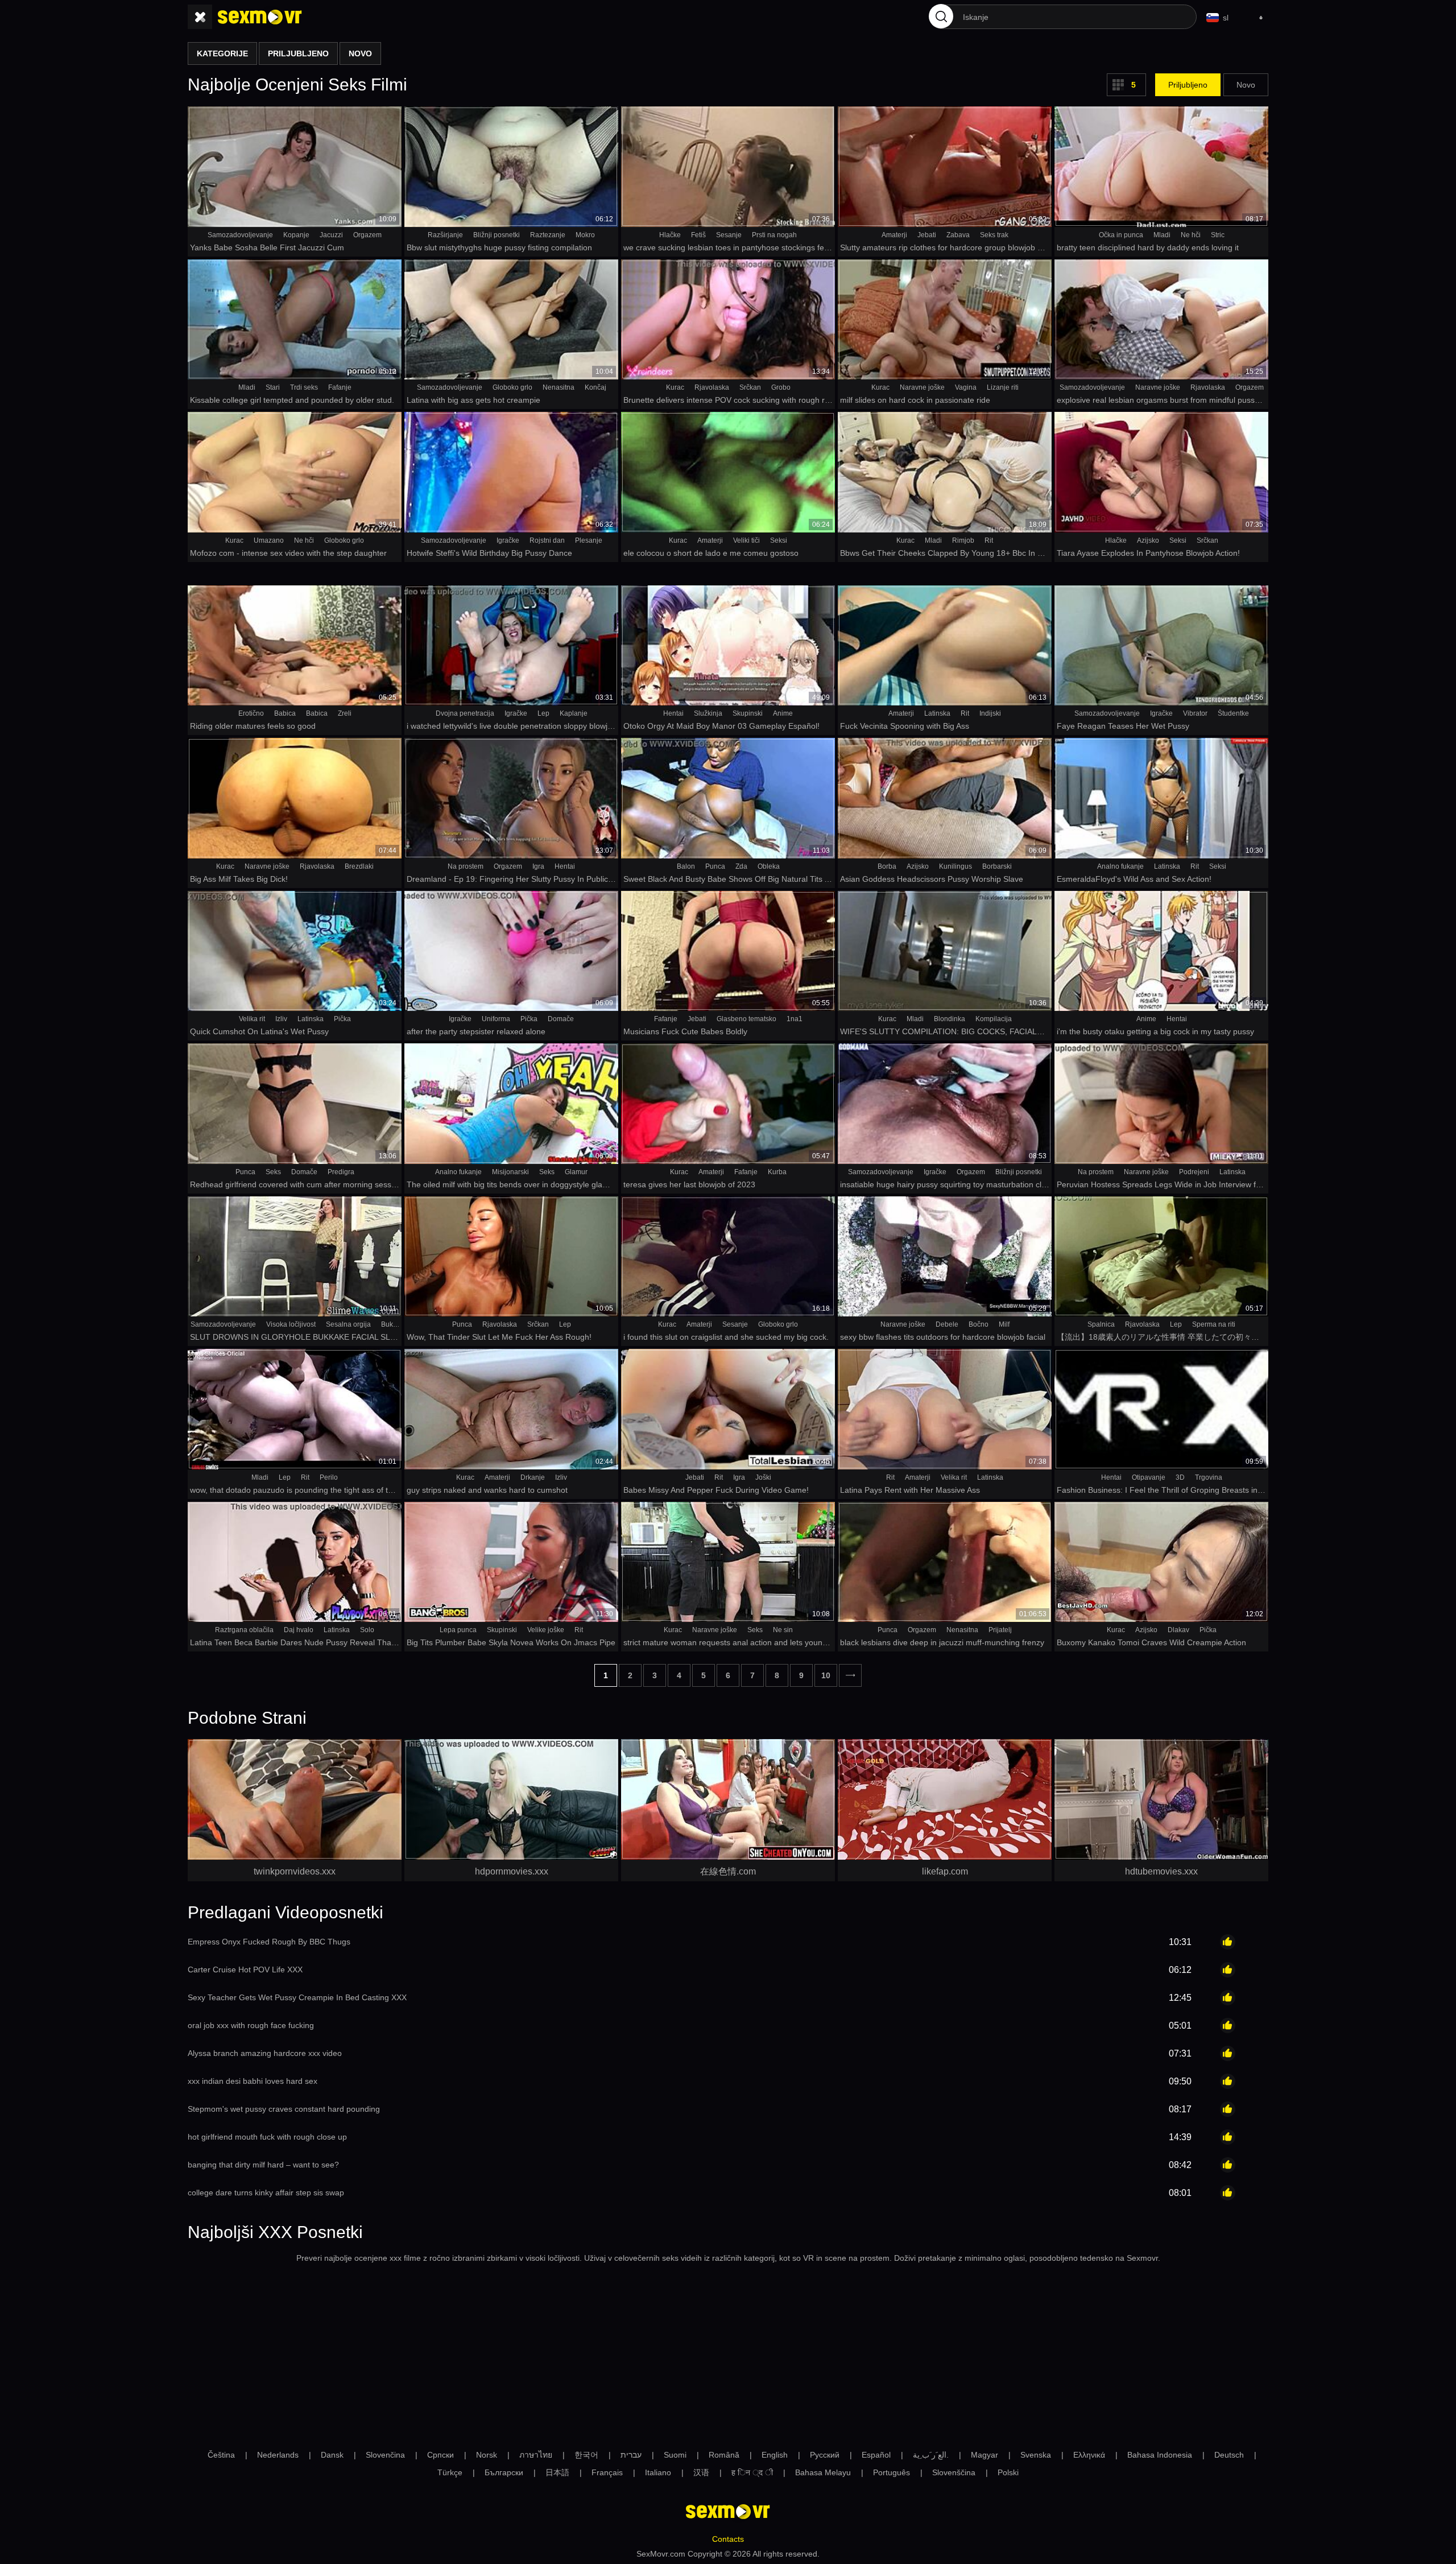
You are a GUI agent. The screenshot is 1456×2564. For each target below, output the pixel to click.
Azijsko (1148, 540)
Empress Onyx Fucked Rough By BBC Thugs (269, 1942)
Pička (342, 1019)
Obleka (769, 866)
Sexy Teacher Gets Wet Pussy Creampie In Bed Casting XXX (297, 1997)
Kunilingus (955, 866)
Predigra (341, 1172)
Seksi (779, 540)
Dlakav (1178, 1630)
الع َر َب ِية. (931, 2455)
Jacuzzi (331, 235)
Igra (538, 866)
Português (892, 2472)
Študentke (1233, 713)
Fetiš (698, 235)
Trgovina (1209, 1477)
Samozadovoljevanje (240, 235)
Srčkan (750, 387)
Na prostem (466, 866)
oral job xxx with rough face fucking (251, 2025)
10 (826, 1675)
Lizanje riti (1003, 387)
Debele (947, 1324)
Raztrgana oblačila (244, 1630)
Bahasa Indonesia (1160, 2455)
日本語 (557, 2472)
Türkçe (450, 2472)
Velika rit (252, 1019)
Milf (1004, 1324)
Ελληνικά (1089, 2455)
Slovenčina (385, 2455)
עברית (631, 2455)
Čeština (221, 2455)
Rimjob (963, 540)
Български (504, 2472)
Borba (887, 866)
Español (876, 2455)
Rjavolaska (712, 387)
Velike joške (546, 1630)
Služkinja (708, 713)
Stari (273, 387)
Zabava (958, 235)
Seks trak (994, 235)
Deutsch (1229, 2455)
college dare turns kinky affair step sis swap (266, 2193)
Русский (825, 2455)
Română (724, 2455)
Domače (561, 1019)
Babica (285, 713)
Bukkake (394, 1324)
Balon (686, 866)
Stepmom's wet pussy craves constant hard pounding (284, 2109)
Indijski (990, 713)
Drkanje (533, 1477)
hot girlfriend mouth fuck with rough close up (267, 2137)
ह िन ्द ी (752, 2472)
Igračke (508, 540)
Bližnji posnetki (497, 235)
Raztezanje (548, 235)
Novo (1246, 85)
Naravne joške (922, 387)
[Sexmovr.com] (260, 17)
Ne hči (1191, 235)
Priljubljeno (1188, 85)
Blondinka (950, 1019)
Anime (783, 713)
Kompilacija (994, 1019)
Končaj (595, 387)
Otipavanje (1149, 1477)
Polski (1008, 2472)
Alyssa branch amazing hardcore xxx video (265, 2053)
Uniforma (496, 1019)
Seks (273, 1172)
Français (607, 2472)
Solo (367, 1630)
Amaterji (894, 235)
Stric (1218, 235)
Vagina (966, 387)
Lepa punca (458, 1630)
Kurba (777, 1172)
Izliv (281, 1019)
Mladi (1162, 235)
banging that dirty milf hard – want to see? (263, 2165)
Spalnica (1101, 1324)
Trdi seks (304, 387)
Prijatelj (1000, 1630)
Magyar (985, 2455)
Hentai (673, 713)
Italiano (658, 2472)
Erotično (251, 713)
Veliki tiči (746, 540)
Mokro (585, 235)
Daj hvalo (299, 1630)
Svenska (1036, 2455)
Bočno (979, 1324)
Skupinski (748, 713)
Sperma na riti (1214, 1324)
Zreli (345, 713)
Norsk (487, 2455)
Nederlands (278, 2455)
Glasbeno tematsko (746, 1019)
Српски (440, 2455)
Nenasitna (559, 387)
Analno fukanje (1120, 866)
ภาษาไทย (536, 2455)
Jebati (927, 235)
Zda (741, 866)
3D (1180, 1477)
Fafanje (340, 387)
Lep (543, 713)
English (775, 2455)
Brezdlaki (359, 866)
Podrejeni (1194, 1172)
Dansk (332, 2455)
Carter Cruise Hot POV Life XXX (245, 1970)
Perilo (329, 1477)
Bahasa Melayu (823, 2472)
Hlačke (670, 235)
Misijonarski (510, 1172)
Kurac (675, 387)
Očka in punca (1121, 235)
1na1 (795, 1019)
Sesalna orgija (348, 1324)
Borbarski (997, 866)
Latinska (937, 713)
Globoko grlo (512, 387)
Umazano (269, 540)
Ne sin (783, 1630)
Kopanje (296, 235)
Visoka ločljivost (291, 1324)
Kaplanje (574, 713)
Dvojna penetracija (465, 713)
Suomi (675, 2455)
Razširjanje (445, 235)
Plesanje (589, 540)
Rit (989, 540)
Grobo (781, 387)
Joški (763, 1477)
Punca (715, 866)
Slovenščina (954, 2472)
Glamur (576, 1172)
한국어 (586, 2455)
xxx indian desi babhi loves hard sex (253, 2081)
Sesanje (729, 235)
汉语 (701, 2472)
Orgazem (367, 235)
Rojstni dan (547, 540)
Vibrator (1195, 713)
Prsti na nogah (774, 235)
